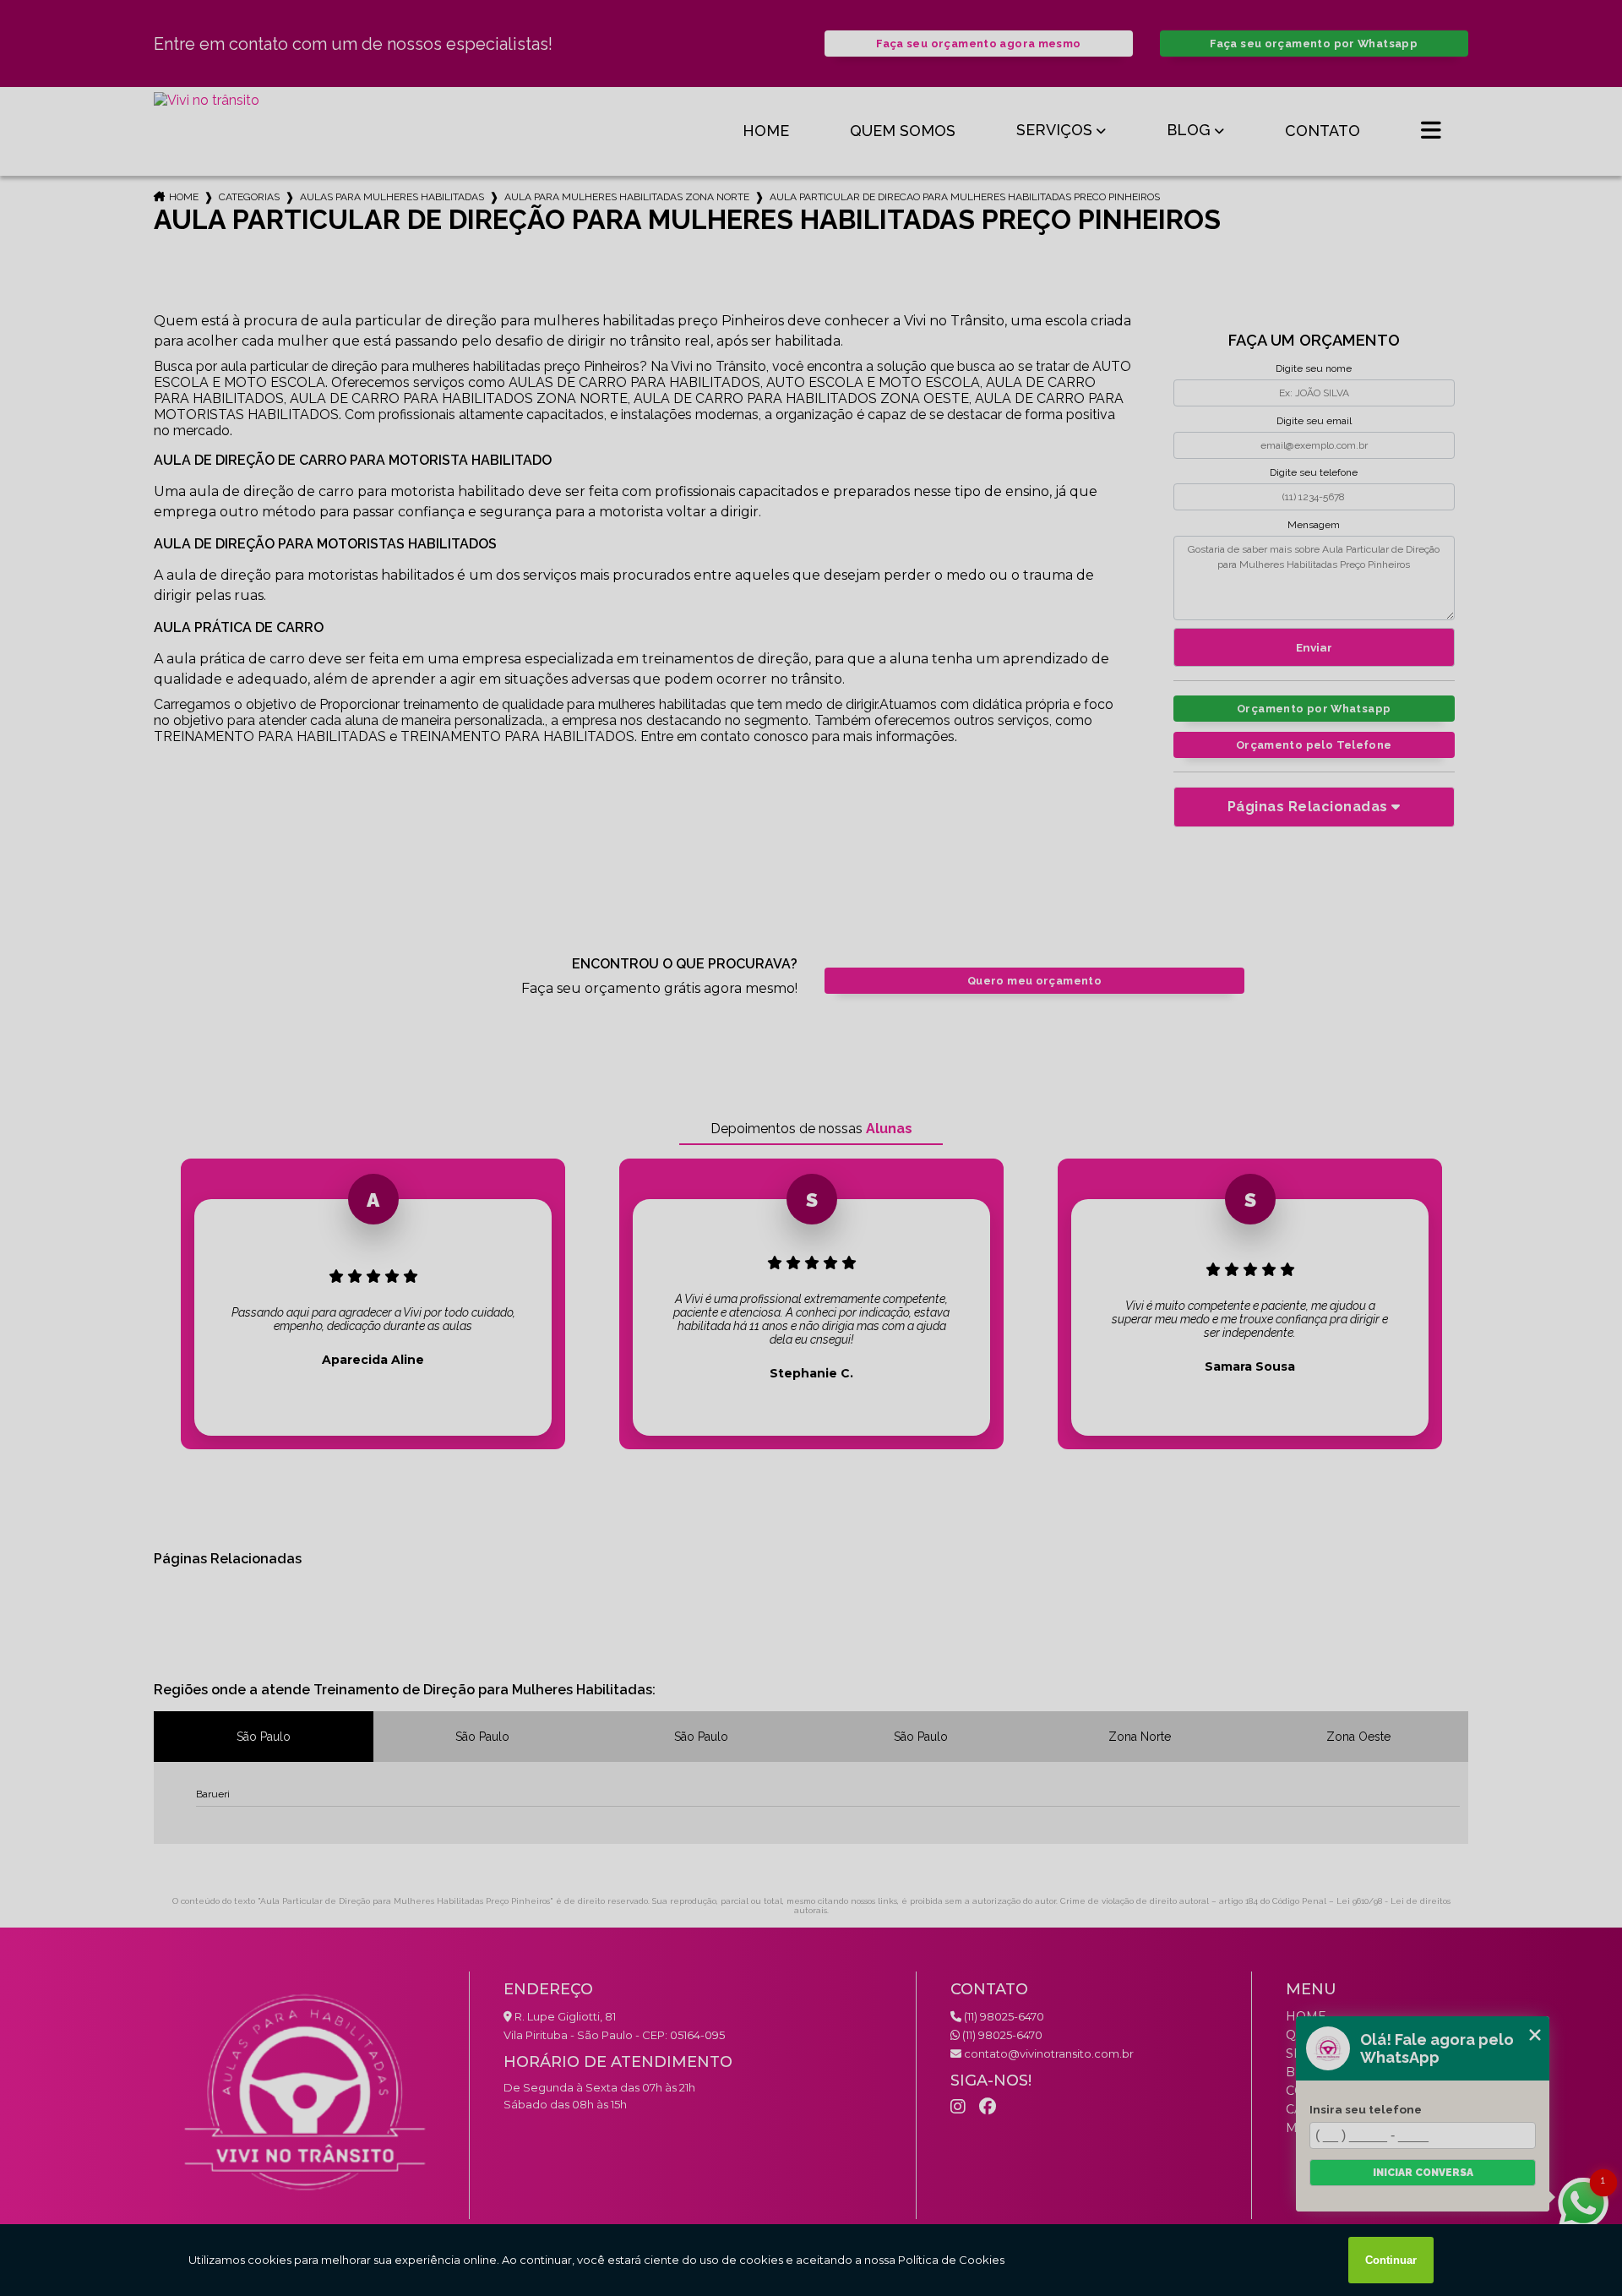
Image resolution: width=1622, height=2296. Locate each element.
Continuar (1391, 2260)
